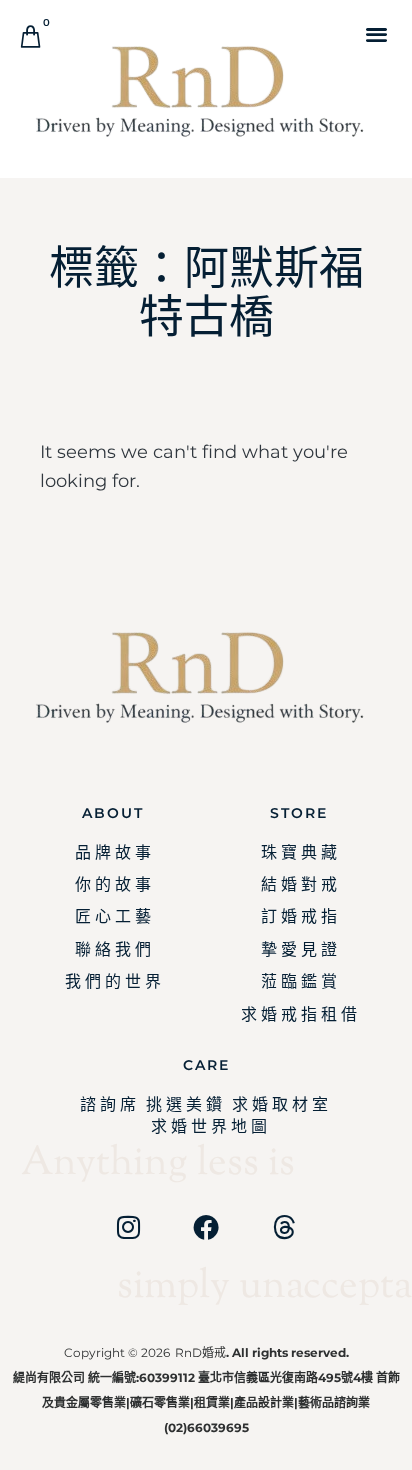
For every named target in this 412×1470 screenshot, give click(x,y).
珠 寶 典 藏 (299, 852)
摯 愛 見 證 (299, 949)
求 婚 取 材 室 (280, 1104)
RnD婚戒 (200, 1352)
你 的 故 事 (113, 884)
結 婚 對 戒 (299, 884)
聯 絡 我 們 (113, 949)
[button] (376, 33)
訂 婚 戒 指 (299, 916)
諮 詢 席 (108, 1104)
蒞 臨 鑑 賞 (299, 981)
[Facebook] (206, 1227)
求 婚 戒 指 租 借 (299, 1014)
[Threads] (284, 1227)
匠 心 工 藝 (113, 916)
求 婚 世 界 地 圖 (209, 1126)
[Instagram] (128, 1227)
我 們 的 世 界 (113, 981)
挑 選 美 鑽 (184, 1104)
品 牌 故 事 (113, 852)
